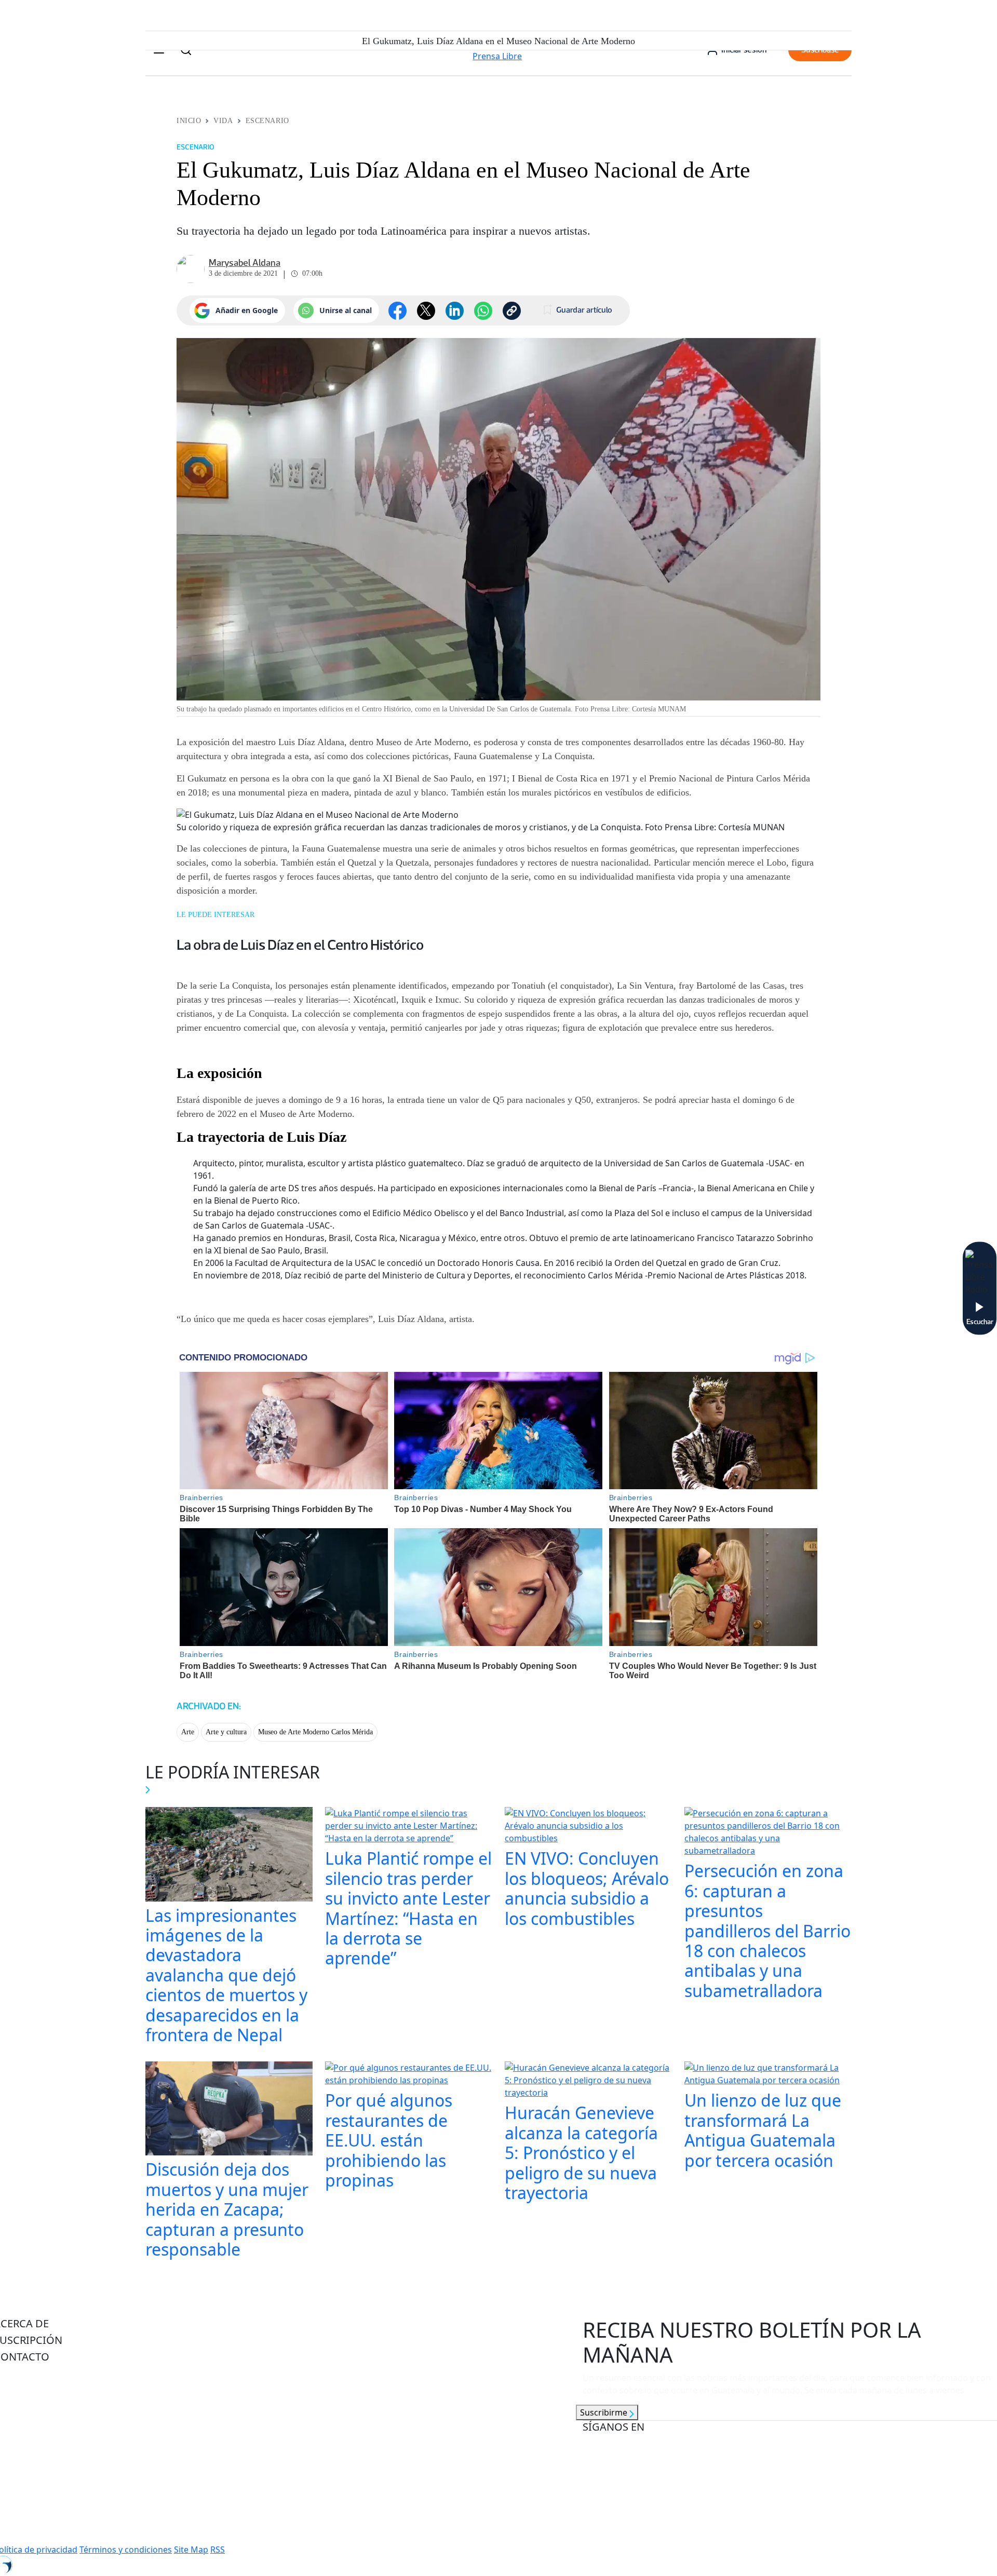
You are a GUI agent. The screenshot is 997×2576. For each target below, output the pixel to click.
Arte (188, 1732)
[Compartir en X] (426, 311)
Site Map (191, 2550)
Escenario (267, 121)
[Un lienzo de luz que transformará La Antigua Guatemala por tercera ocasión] (768, 2075)
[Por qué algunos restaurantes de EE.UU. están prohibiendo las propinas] (409, 2075)
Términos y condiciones (126, 2550)
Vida (223, 121)
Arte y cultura (226, 1732)
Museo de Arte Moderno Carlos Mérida (315, 1732)
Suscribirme (605, 2412)
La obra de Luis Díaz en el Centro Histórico (300, 945)
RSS (218, 2550)
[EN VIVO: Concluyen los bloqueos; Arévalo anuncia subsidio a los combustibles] (588, 1827)
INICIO (189, 121)
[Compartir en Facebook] (398, 311)
